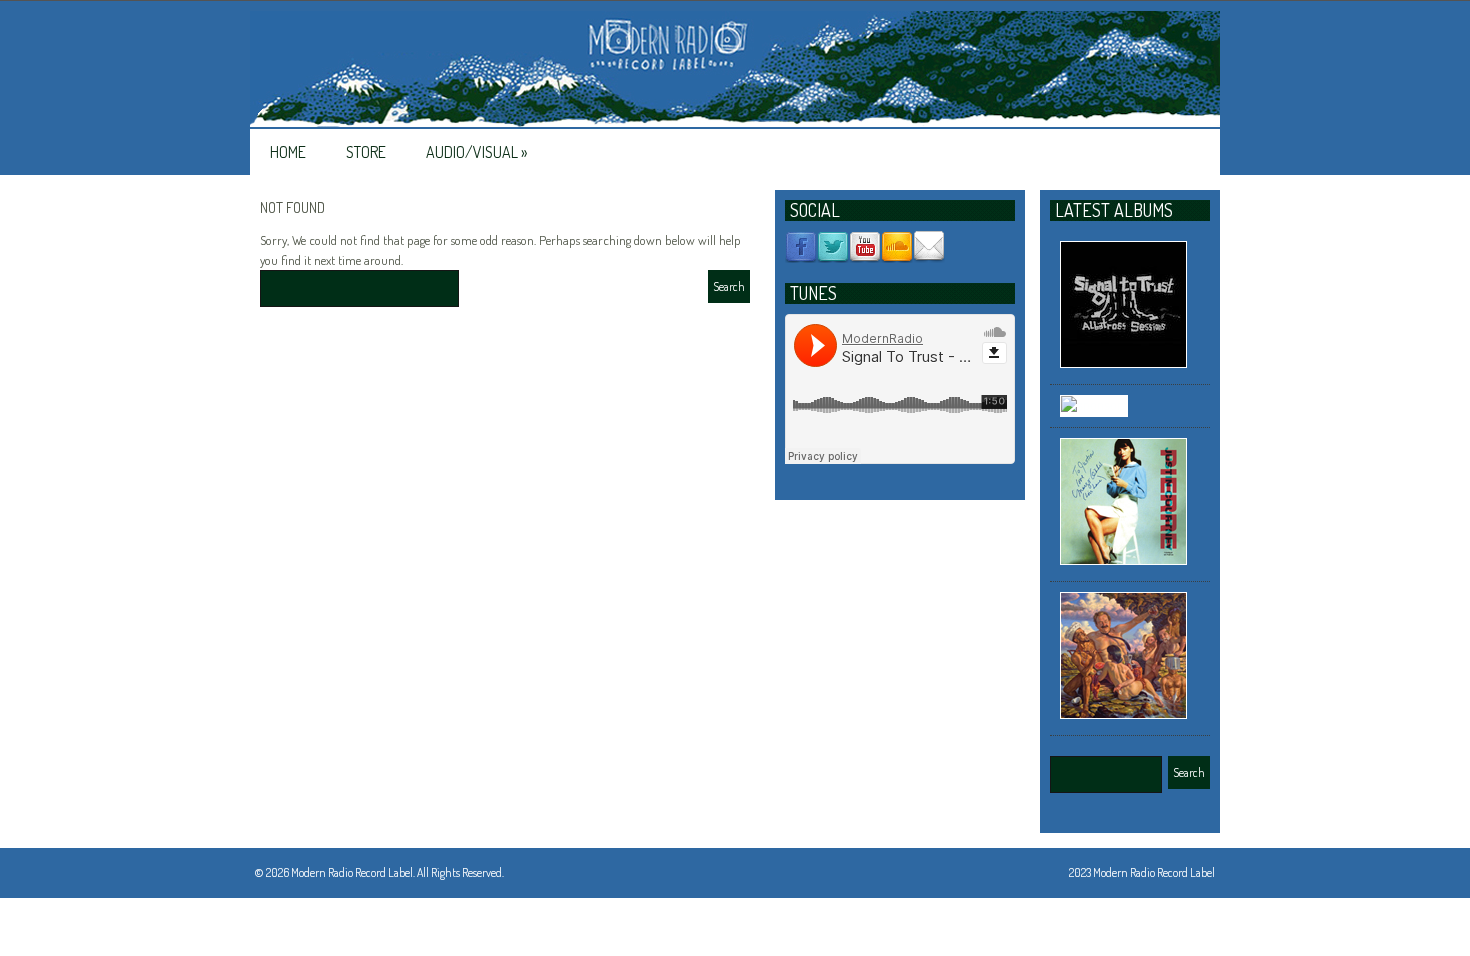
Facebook (801, 247)
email (929, 247)
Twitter (833, 247)
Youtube (865, 247)
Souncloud (897, 247)
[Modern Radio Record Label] (735, 70)
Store (366, 152)
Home (288, 152)
